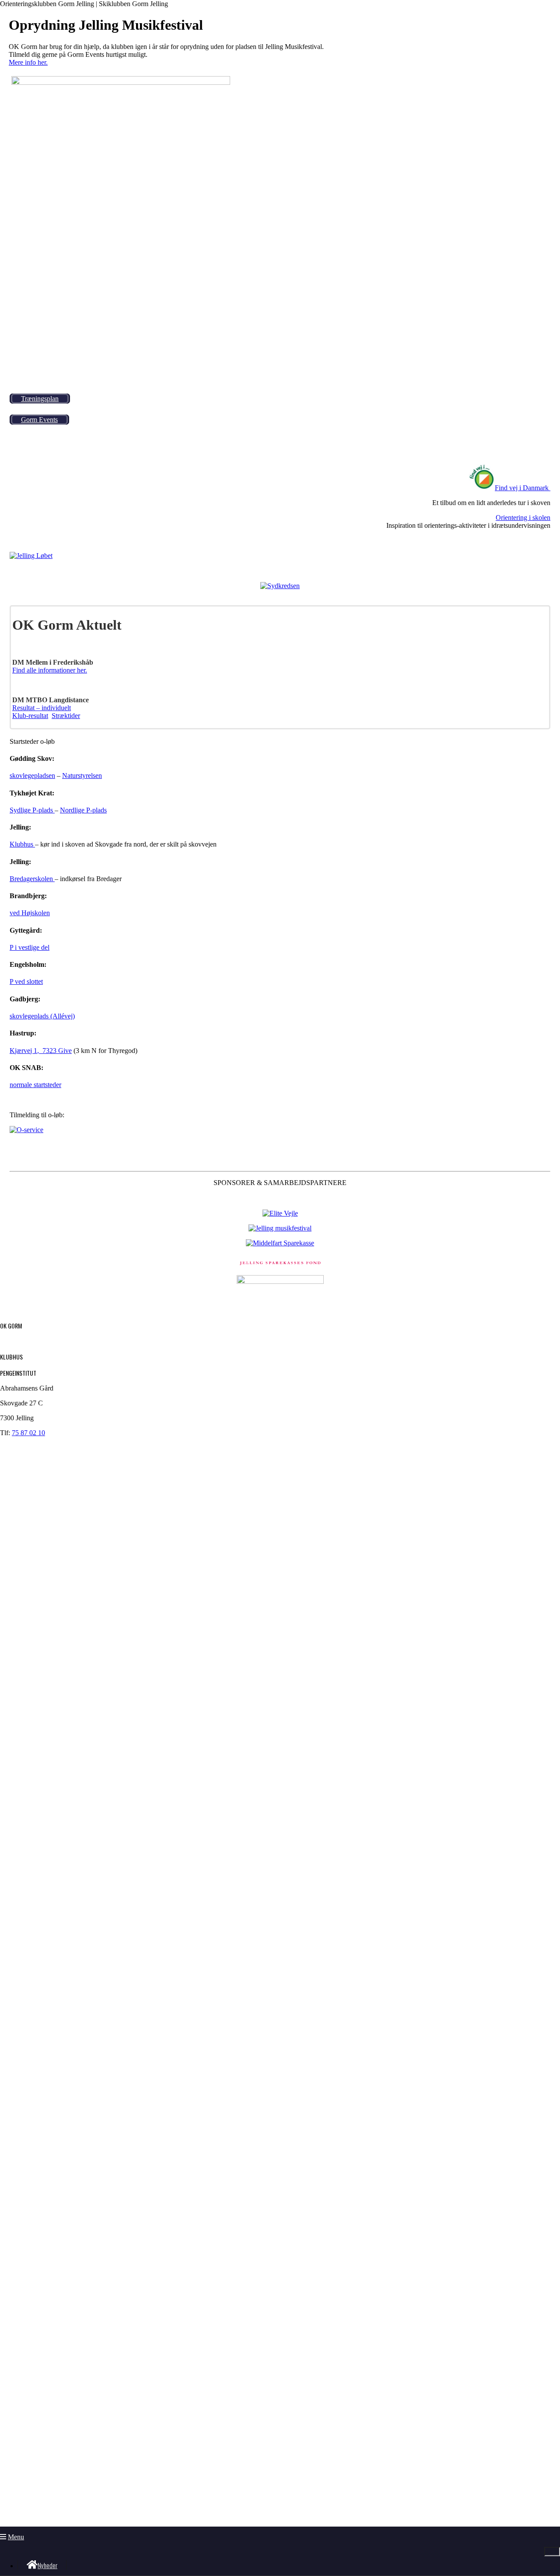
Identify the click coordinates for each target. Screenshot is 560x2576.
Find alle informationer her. (50, 670)
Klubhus (22, 844)
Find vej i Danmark (522, 488)
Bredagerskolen (32, 879)
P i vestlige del (30, 947)
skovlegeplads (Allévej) (42, 1016)
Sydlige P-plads (32, 810)
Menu (16, 2537)
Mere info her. (28, 62)
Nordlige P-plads (83, 810)
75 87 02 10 (28, 1433)
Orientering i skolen (523, 518)
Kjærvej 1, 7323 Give (41, 1051)
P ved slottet (26, 981)
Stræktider (66, 716)
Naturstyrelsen (82, 776)
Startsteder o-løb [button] (32, 741)
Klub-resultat (30, 716)
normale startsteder (35, 1085)
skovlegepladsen (32, 776)
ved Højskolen (30, 913)
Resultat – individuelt (42, 708)
